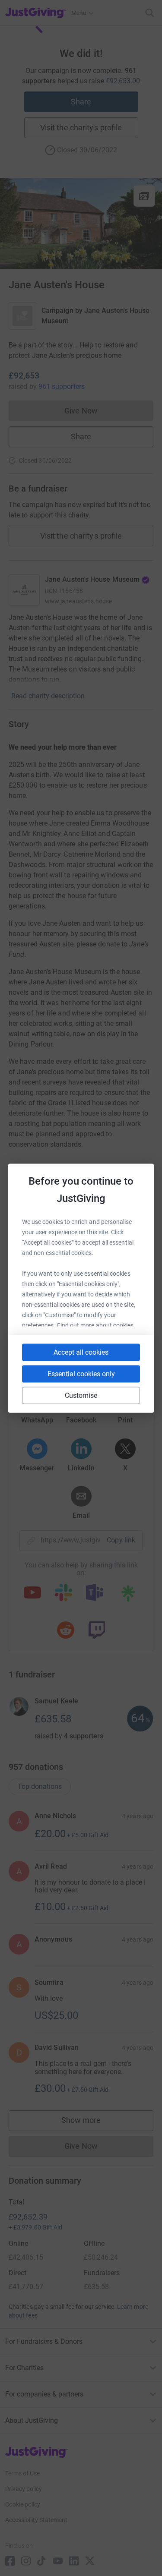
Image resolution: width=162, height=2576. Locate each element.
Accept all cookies (81, 1352)
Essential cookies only (81, 1373)
